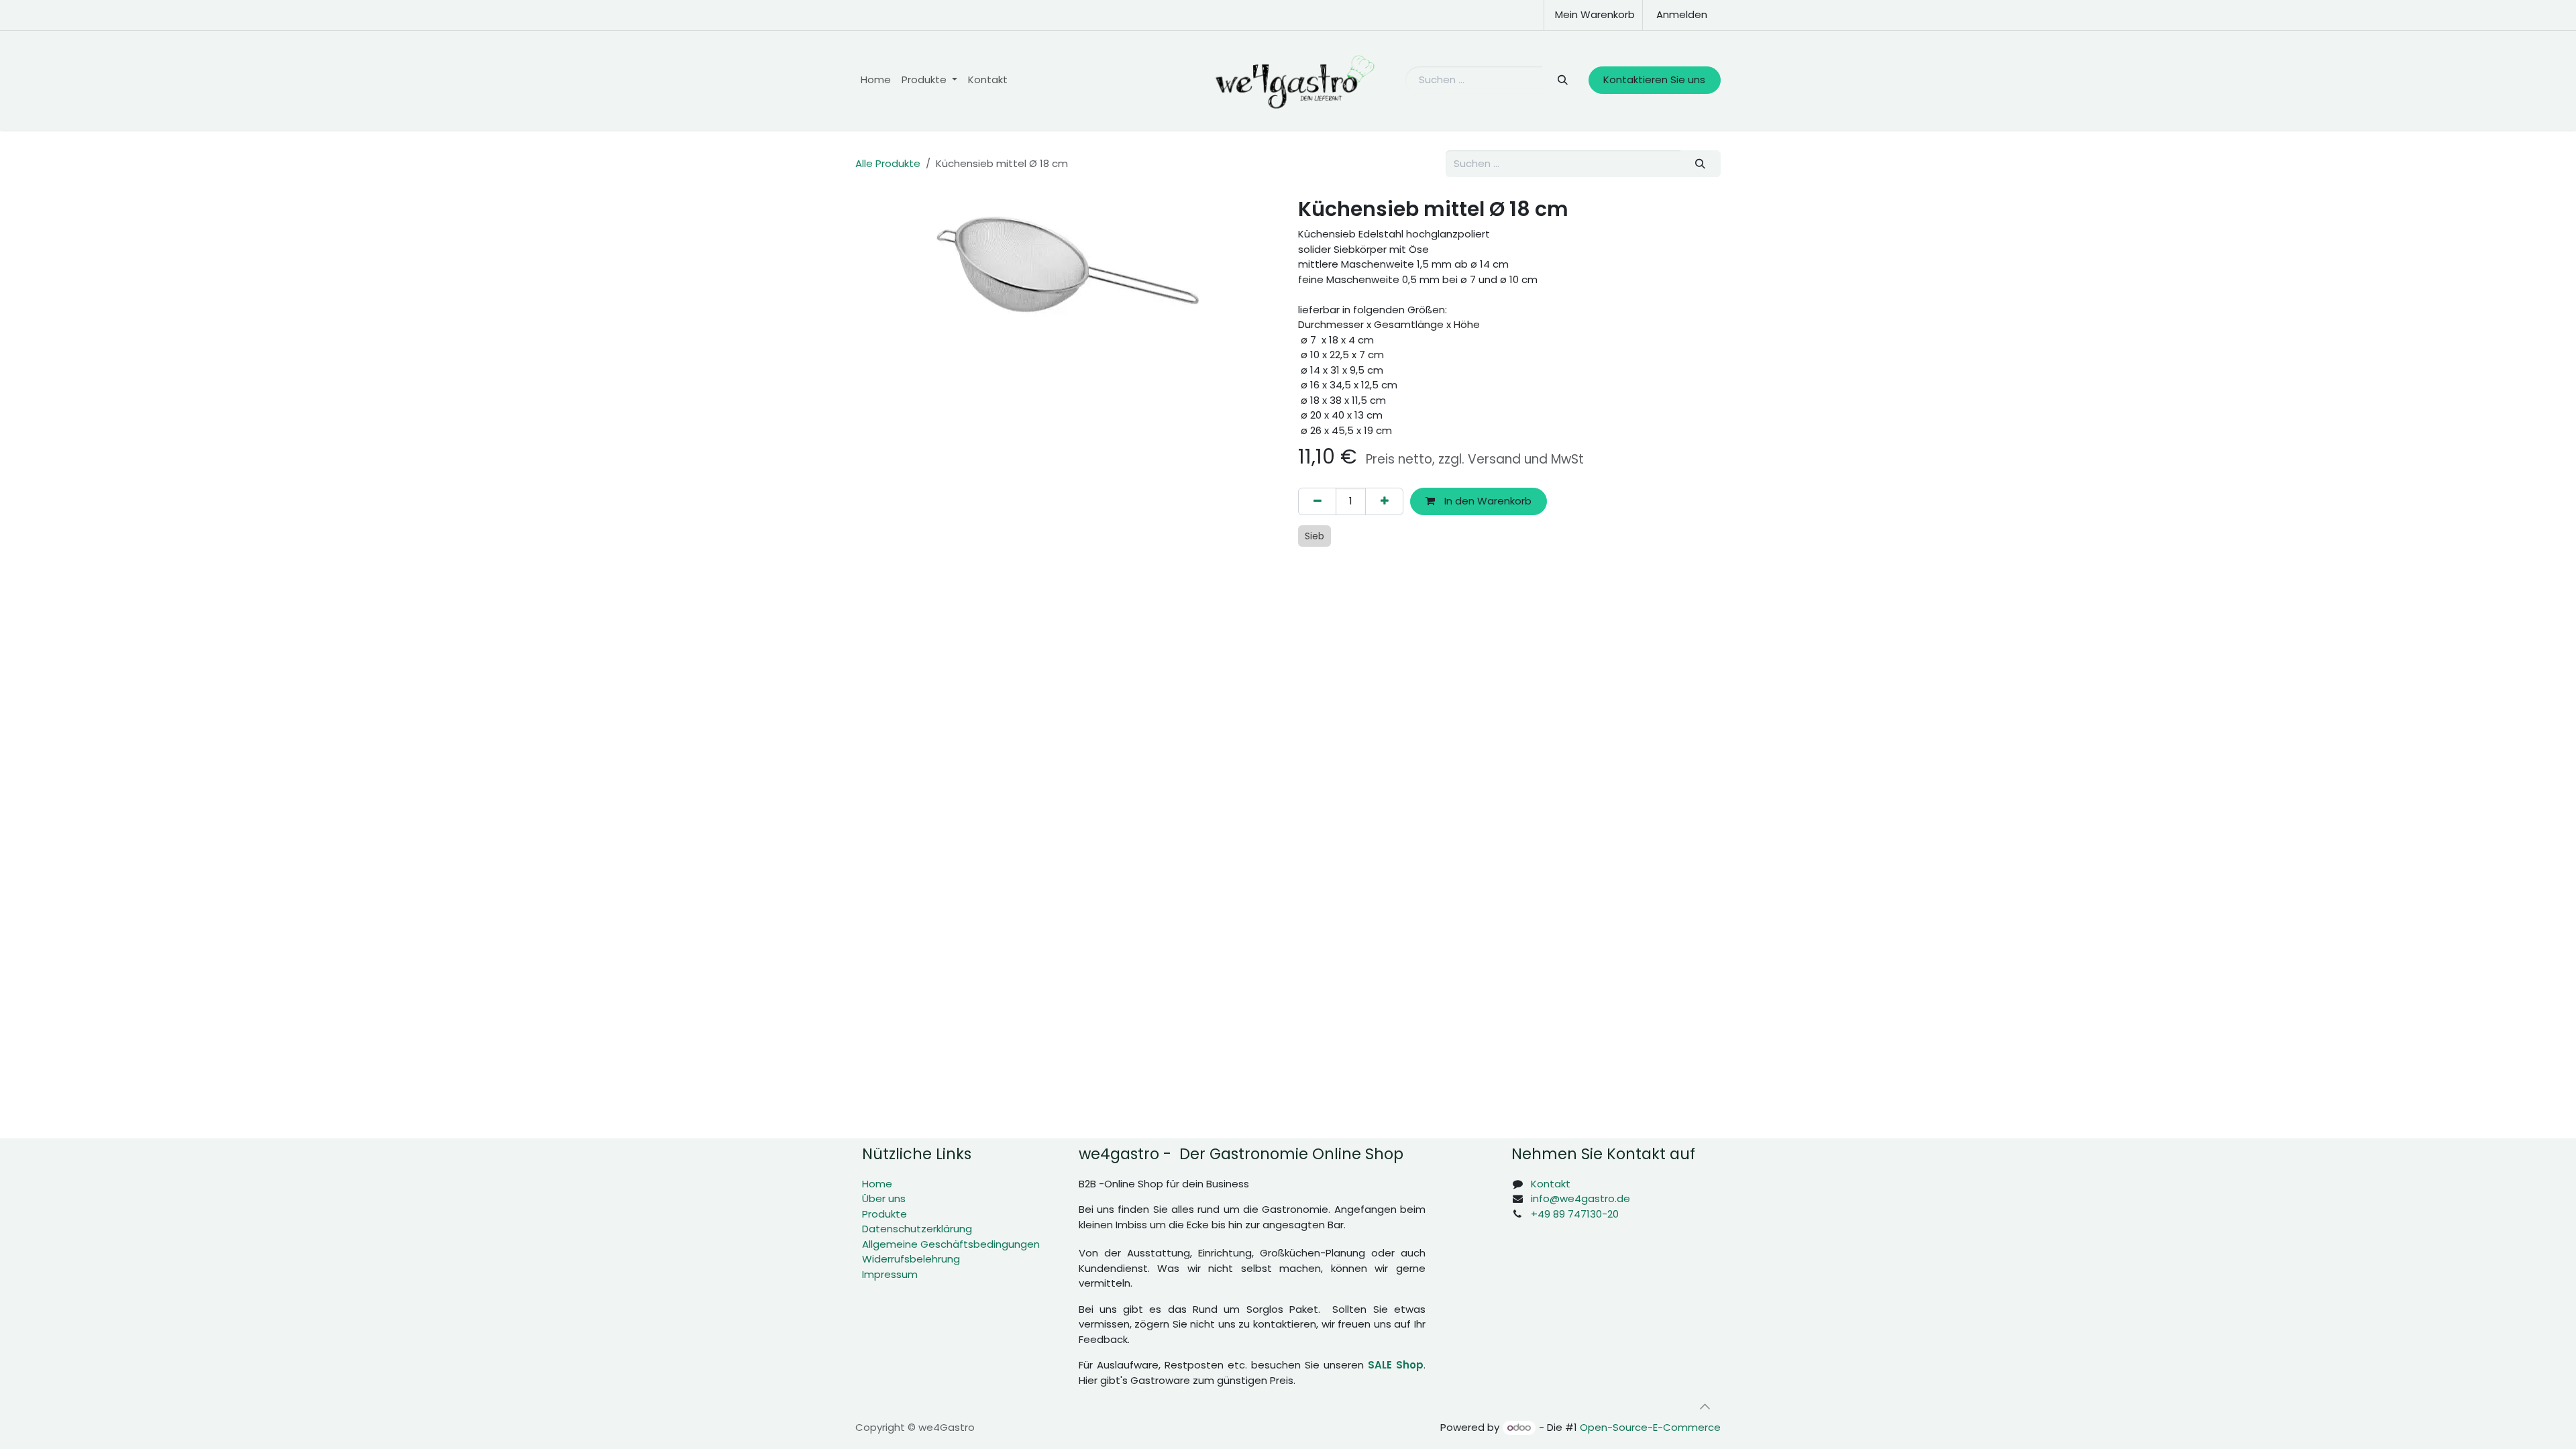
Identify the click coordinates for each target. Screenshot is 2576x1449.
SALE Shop (1396, 1365)
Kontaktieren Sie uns (1654, 79)
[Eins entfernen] (1317, 501)
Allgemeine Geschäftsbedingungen (951, 1244)
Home (877, 1184)
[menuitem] (876, 80)
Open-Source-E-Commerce (1650, 1427)
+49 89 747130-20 (1575, 1214)
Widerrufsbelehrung (911, 1259)
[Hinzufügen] (1384, 501)
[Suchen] (1562, 80)
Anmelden (1682, 14)
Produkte (884, 1214)
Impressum (890, 1274)
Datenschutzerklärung (917, 1229)
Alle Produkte (888, 163)
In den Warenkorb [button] (1487, 501)
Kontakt (1551, 1184)
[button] (1705, 1407)
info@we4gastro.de (1580, 1198)
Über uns (884, 1198)
